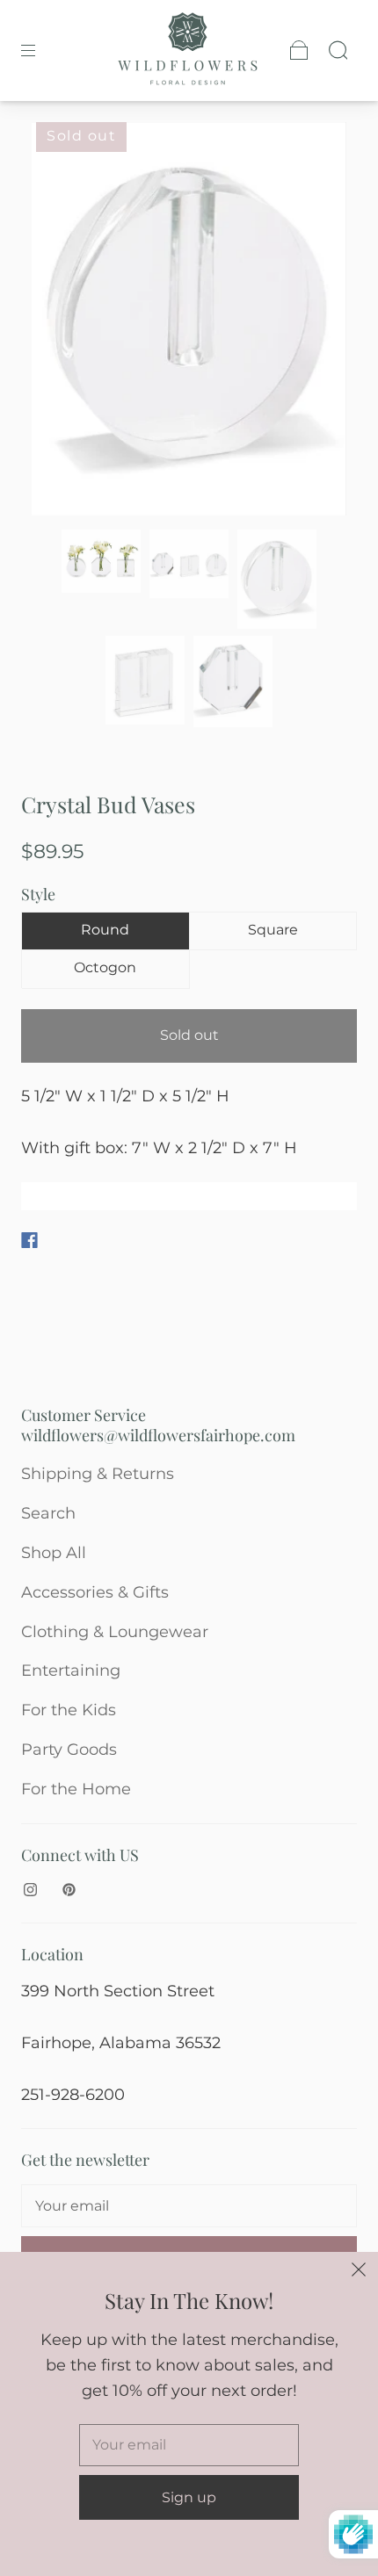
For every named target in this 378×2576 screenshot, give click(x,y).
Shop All (54, 1553)
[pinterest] (69, 1889)
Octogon (105, 967)
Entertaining (71, 1670)
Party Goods (69, 1750)
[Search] (338, 50)
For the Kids (69, 1710)
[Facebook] (29, 1240)
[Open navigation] (40, 50)
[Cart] (299, 50)
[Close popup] (359, 2271)
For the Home (76, 1789)
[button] (63, 323)
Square (273, 930)
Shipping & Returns (98, 1474)
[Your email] (189, 2206)
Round (105, 930)
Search (48, 1513)
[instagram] (30, 1889)
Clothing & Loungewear (115, 1632)
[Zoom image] (189, 323)
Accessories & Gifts (95, 1592)
